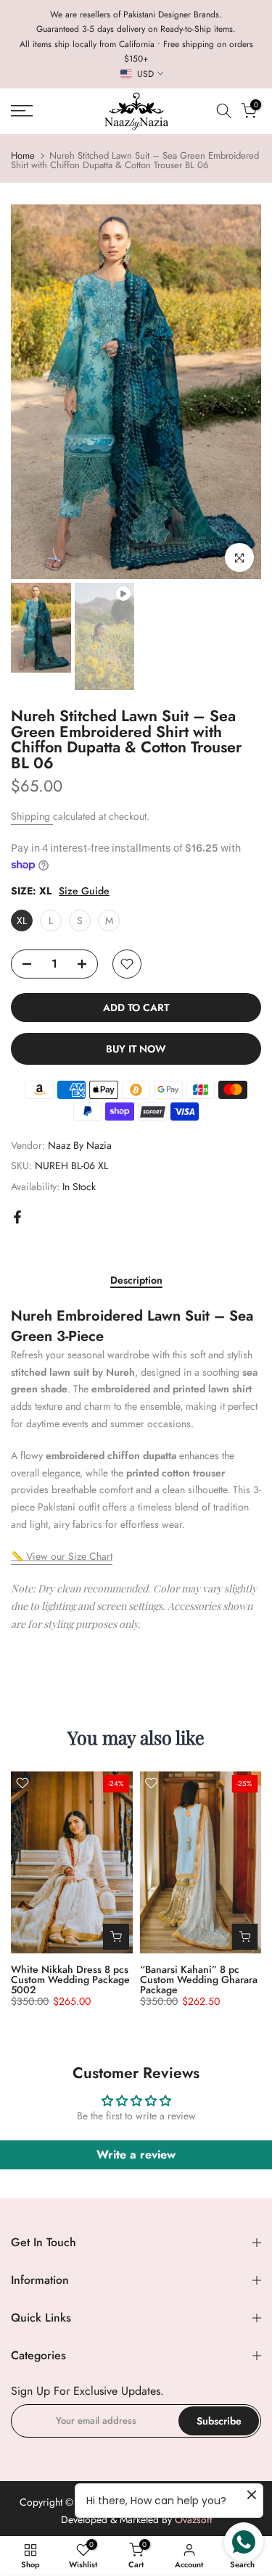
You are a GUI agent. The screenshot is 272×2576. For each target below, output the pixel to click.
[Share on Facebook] (17, 1217)
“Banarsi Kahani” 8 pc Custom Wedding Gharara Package (199, 1979)
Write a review (136, 2155)
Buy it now (136, 1049)
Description (136, 1281)
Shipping (32, 816)
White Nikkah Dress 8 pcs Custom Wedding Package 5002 (70, 1979)
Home (23, 155)
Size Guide (84, 891)
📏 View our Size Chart (62, 1556)
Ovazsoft (193, 2520)
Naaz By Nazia (80, 1145)
